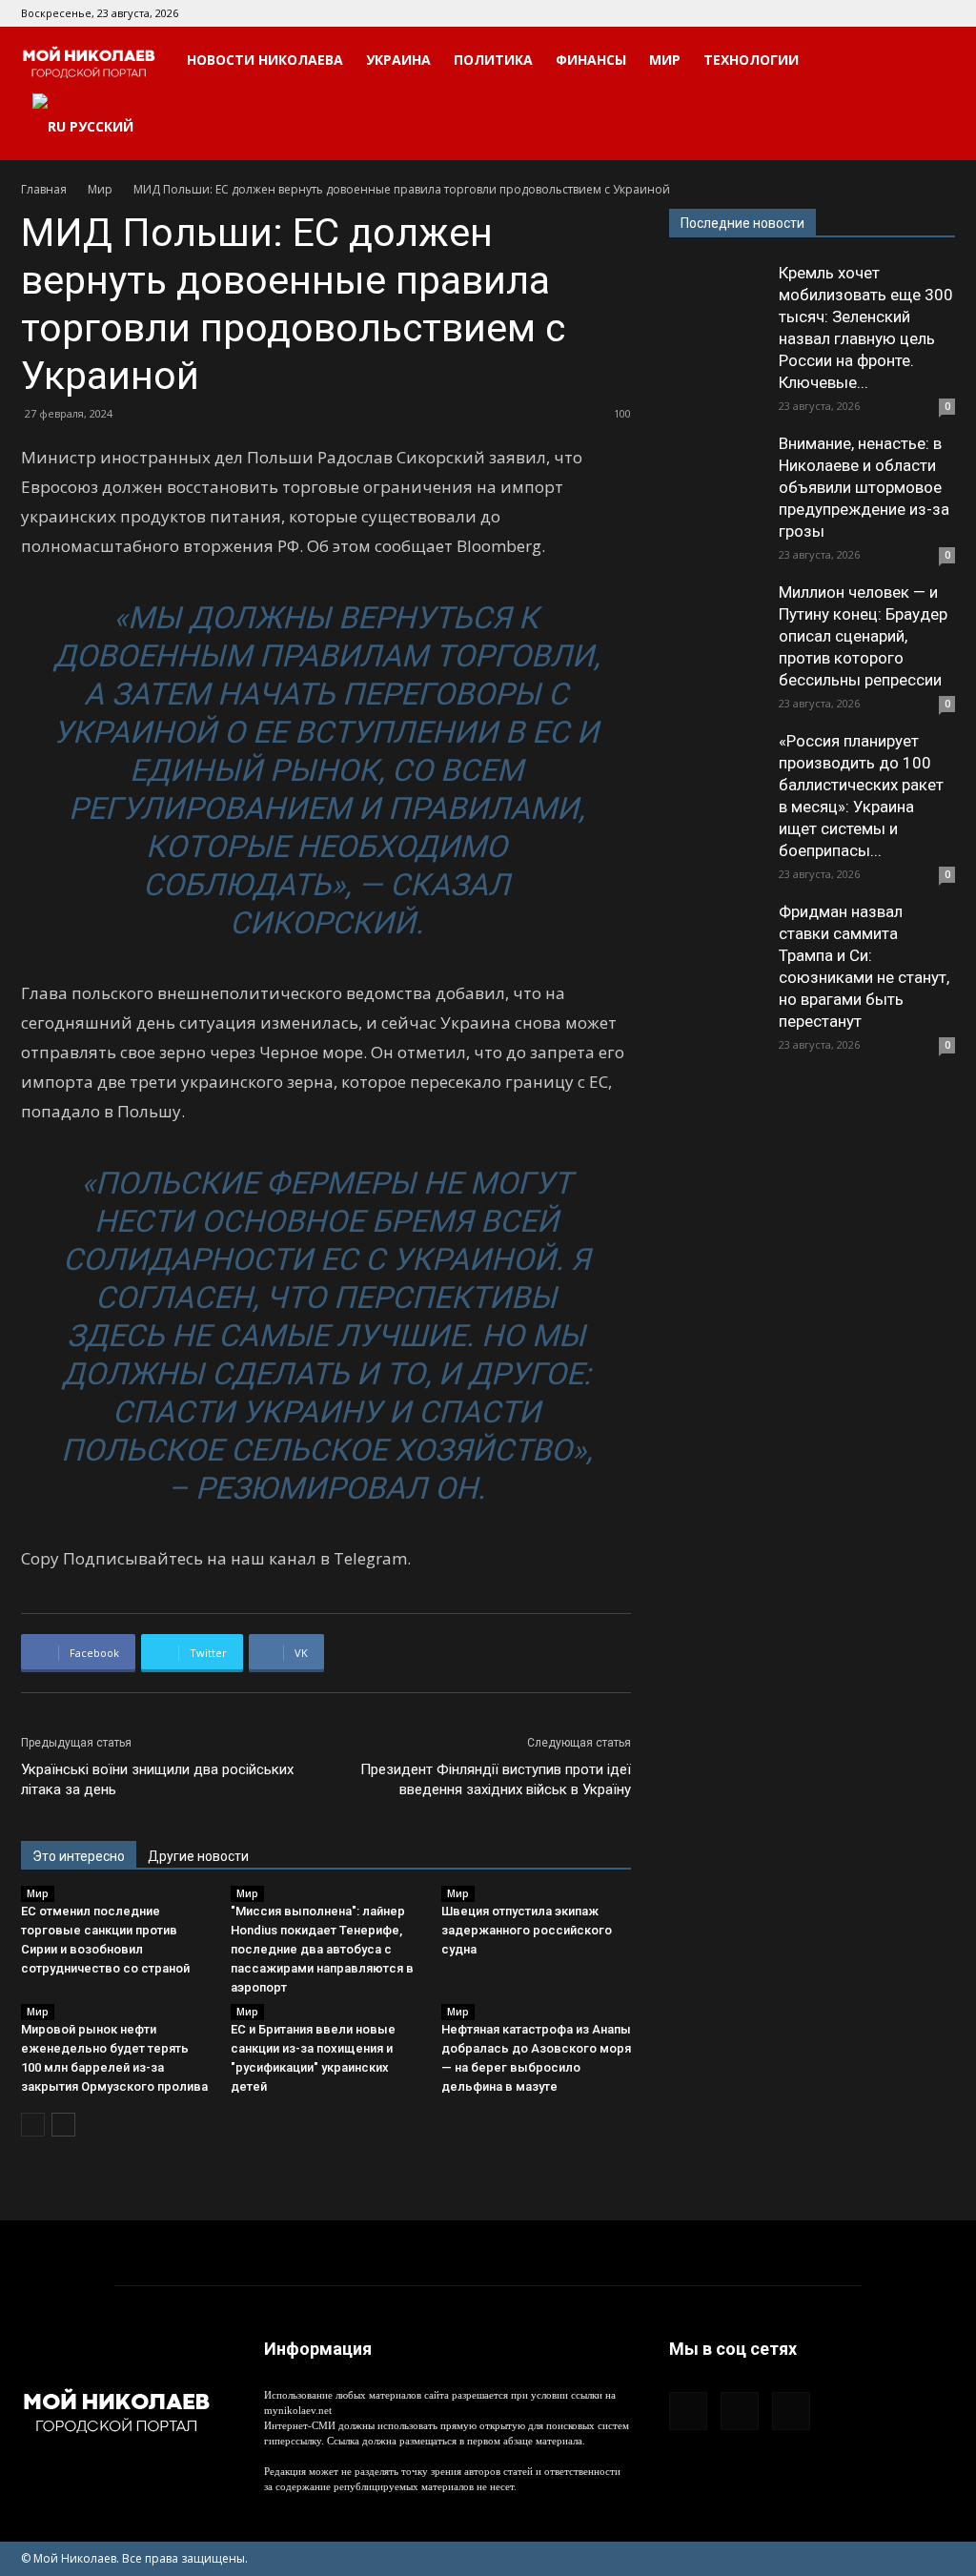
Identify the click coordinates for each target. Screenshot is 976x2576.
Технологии (751, 60)
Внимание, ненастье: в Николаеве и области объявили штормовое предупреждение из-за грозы (864, 487)
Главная (44, 189)
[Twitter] (941, 13)
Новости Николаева (265, 60)
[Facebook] (878, 13)
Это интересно (79, 1856)
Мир (665, 60)
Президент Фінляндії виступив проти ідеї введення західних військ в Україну (496, 1779)
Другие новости (198, 1856)
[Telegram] (909, 13)
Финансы (591, 60)
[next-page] (63, 2125)
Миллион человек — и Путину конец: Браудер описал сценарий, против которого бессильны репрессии (863, 636)
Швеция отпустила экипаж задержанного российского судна (527, 1930)
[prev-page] (33, 2125)
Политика (493, 60)
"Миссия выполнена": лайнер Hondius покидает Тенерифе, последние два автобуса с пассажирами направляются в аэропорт (322, 1949)
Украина (398, 60)
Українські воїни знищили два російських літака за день (157, 1779)
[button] (932, 61)
